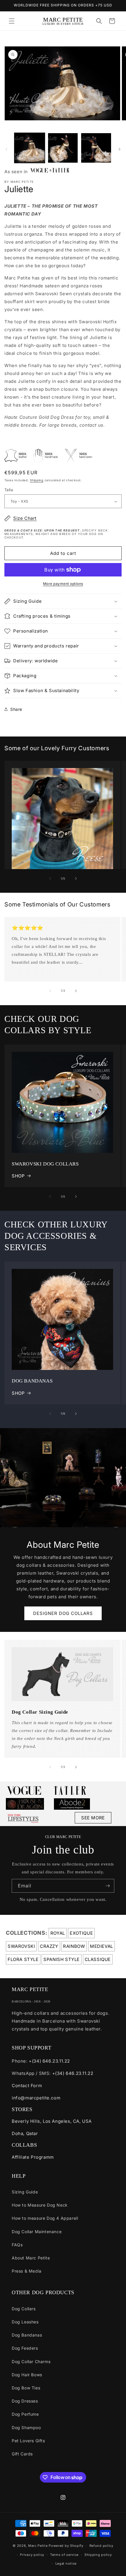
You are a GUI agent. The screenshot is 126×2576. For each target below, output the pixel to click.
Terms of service (64, 2555)
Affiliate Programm (33, 2157)
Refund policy (101, 2546)
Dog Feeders (25, 2348)
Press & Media (27, 2271)
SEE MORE (93, 1818)
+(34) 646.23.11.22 (49, 2061)
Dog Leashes (25, 2322)
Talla (9, 490)
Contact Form (27, 2086)
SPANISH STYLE (62, 1959)
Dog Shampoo (26, 2428)
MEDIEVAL (102, 1946)
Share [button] (16, 709)
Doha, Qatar (25, 2133)
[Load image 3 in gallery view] (96, 148)
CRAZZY (49, 1946)
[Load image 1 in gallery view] (30, 148)
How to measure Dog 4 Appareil (45, 2218)
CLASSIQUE (98, 1959)
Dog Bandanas (27, 2335)
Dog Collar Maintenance (37, 2232)
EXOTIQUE (81, 1933)
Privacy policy (32, 2555)
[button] (12, 21)
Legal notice (66, 2563)
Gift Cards (22, 2454)
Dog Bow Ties (26, 2388)
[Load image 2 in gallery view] (63, 148)
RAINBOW (74, 1946)
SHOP (18, 1176)
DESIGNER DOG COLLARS (63, 1613)
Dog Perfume (25, 2414)
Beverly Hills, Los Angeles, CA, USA (52, 2121)
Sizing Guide (25, 2192)
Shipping (37, 480)
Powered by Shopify (66, 2546)
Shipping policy (98, 2555)
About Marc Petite (31, 2258)
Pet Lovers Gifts (28, 2441)
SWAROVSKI (21, 1946)
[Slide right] (120, 149)
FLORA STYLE (23, 1959)
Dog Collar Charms (31, 2362)
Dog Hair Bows (27, 2375)
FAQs (17, 2245)
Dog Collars (24, 2309)
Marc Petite (38, 2546)
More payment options (63, 584)
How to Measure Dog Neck (40, 2205)
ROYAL (58, 1933)
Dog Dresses (25, 2401)
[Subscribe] (108, 1886)
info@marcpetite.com (36, 2098)
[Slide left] (6, 149)
